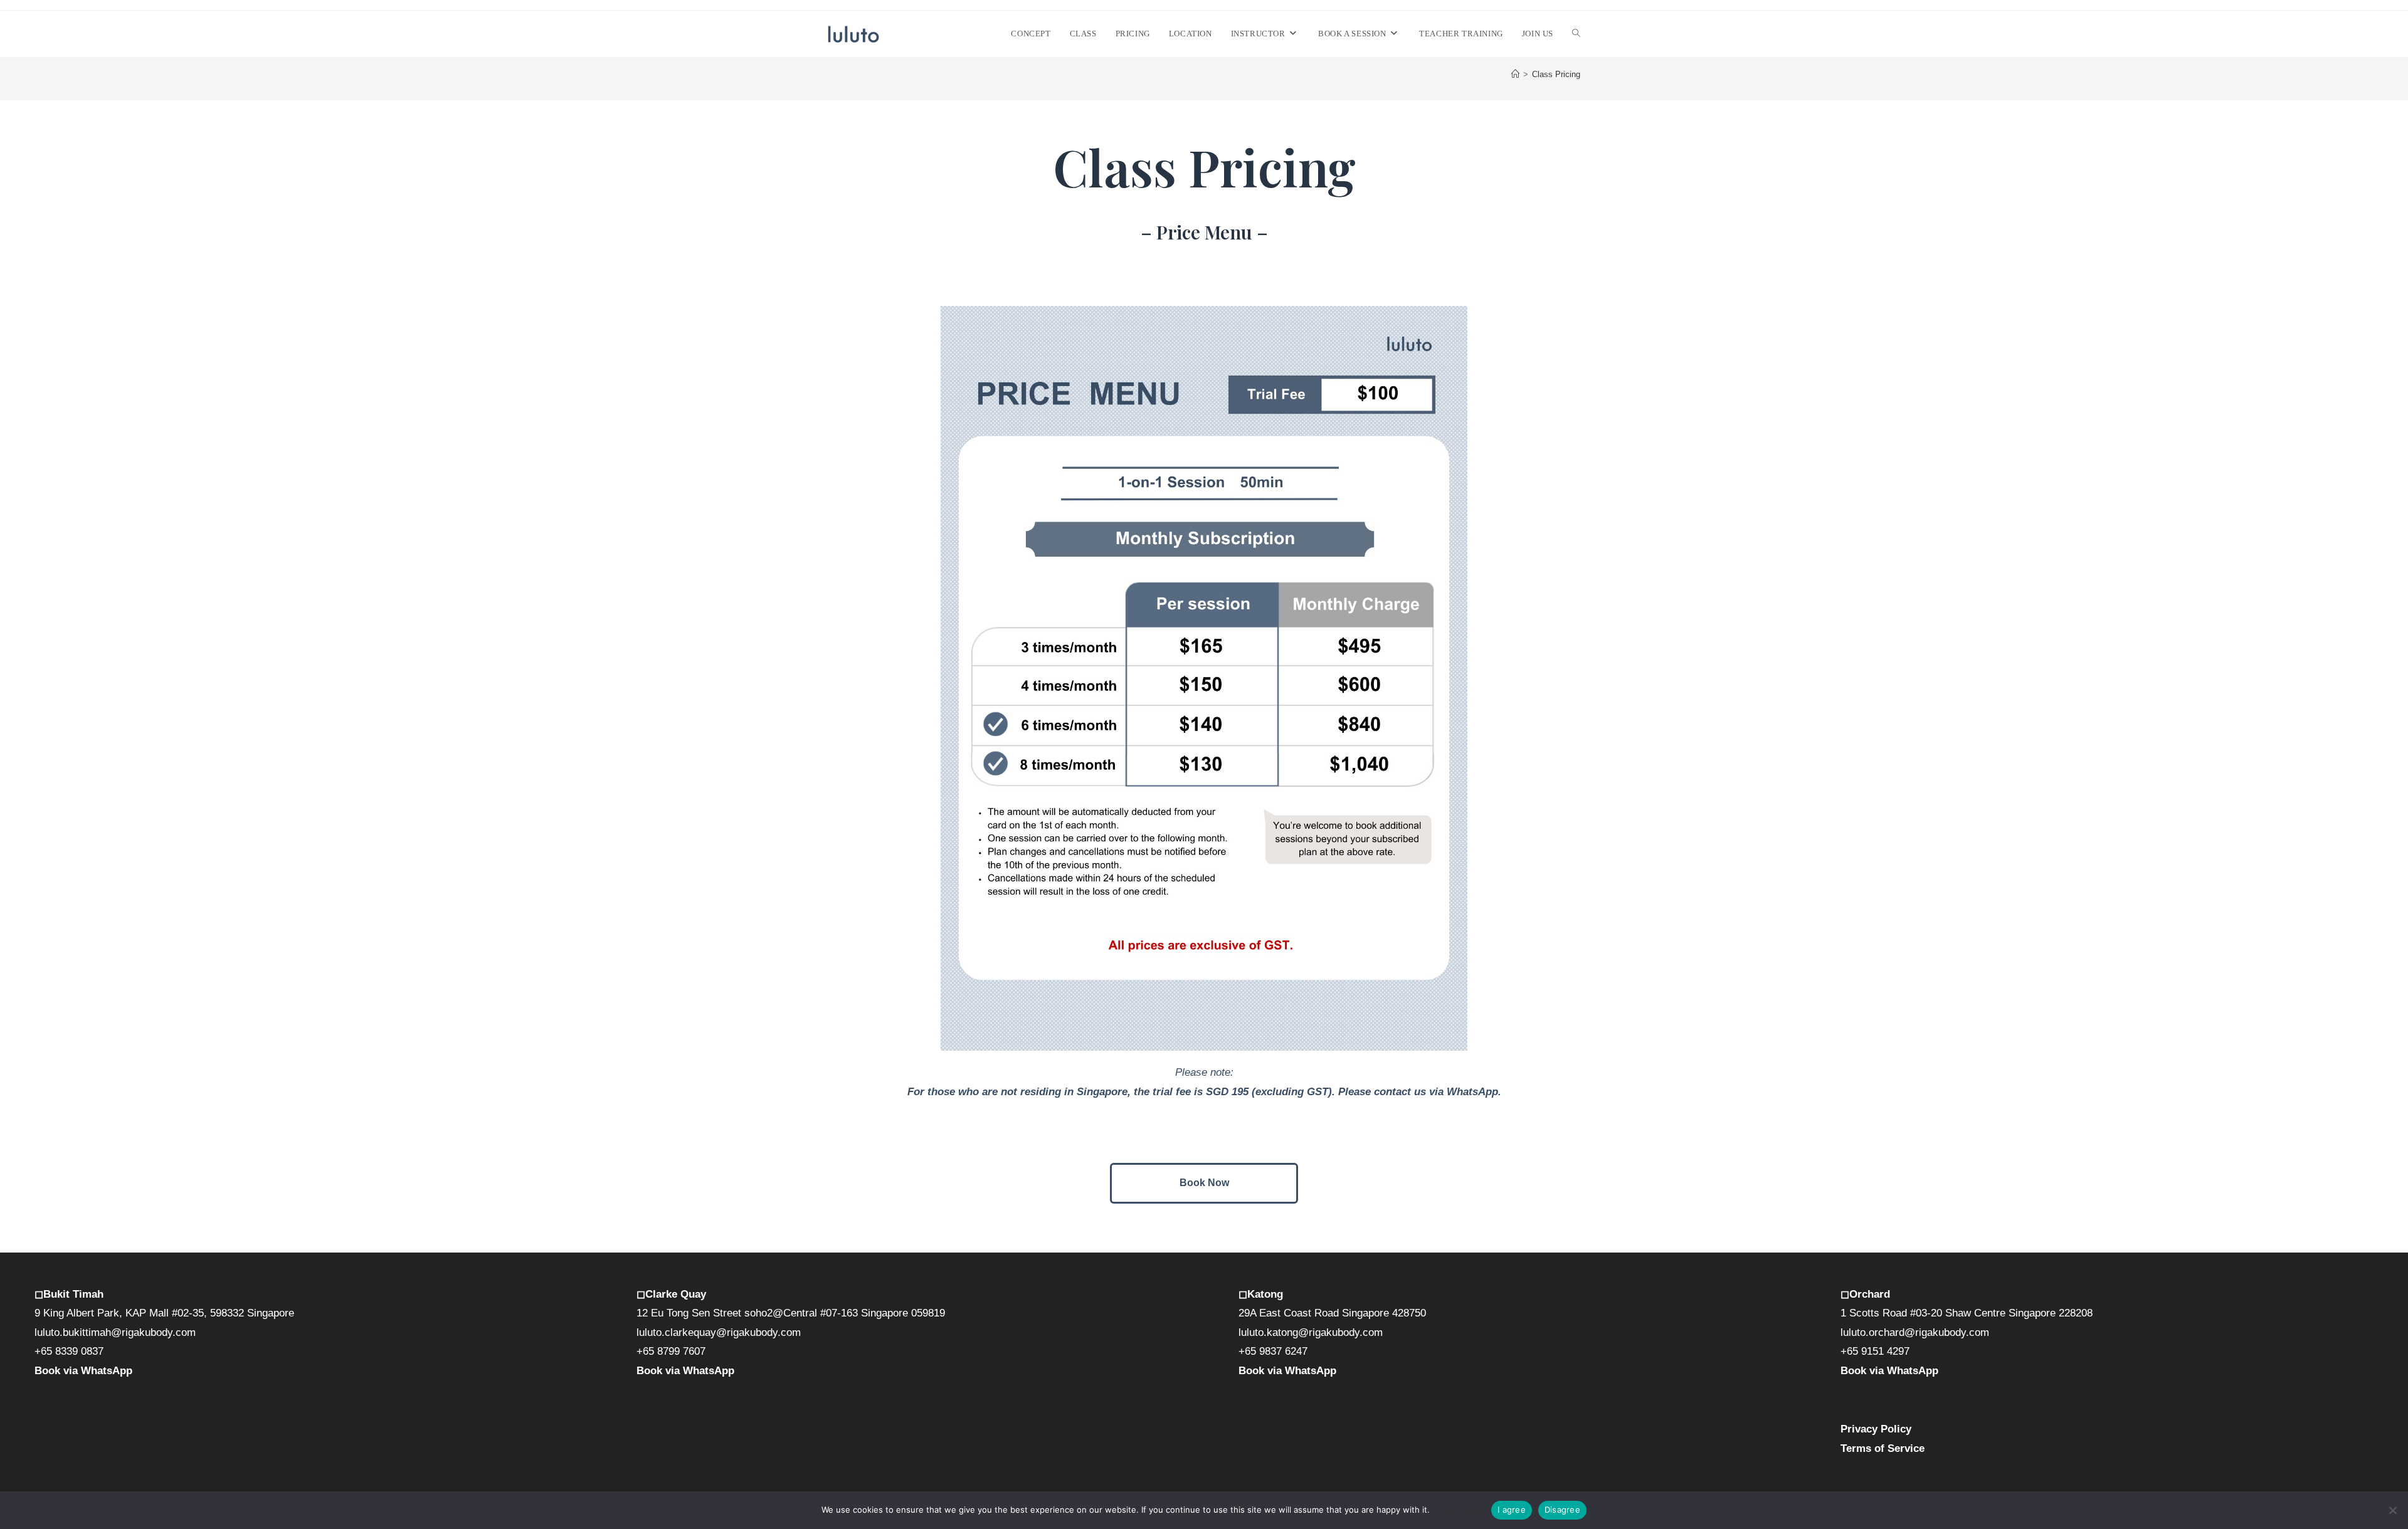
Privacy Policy (1876, 1429)
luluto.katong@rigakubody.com (1311, 1332)
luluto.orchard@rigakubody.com (1915, 1332)
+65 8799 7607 (671, 1351)
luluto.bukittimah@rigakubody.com (115, 1332)
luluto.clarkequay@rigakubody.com (719, 1332)
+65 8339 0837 (69, 1351)
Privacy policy (1459, 1510)
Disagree (1562, 1510)
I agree (1512, 1510)
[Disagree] (2392, 1510)
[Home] (1515, 74)
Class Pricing (1556, 74)
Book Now (1204, 1183)
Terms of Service (1883, 1448)
